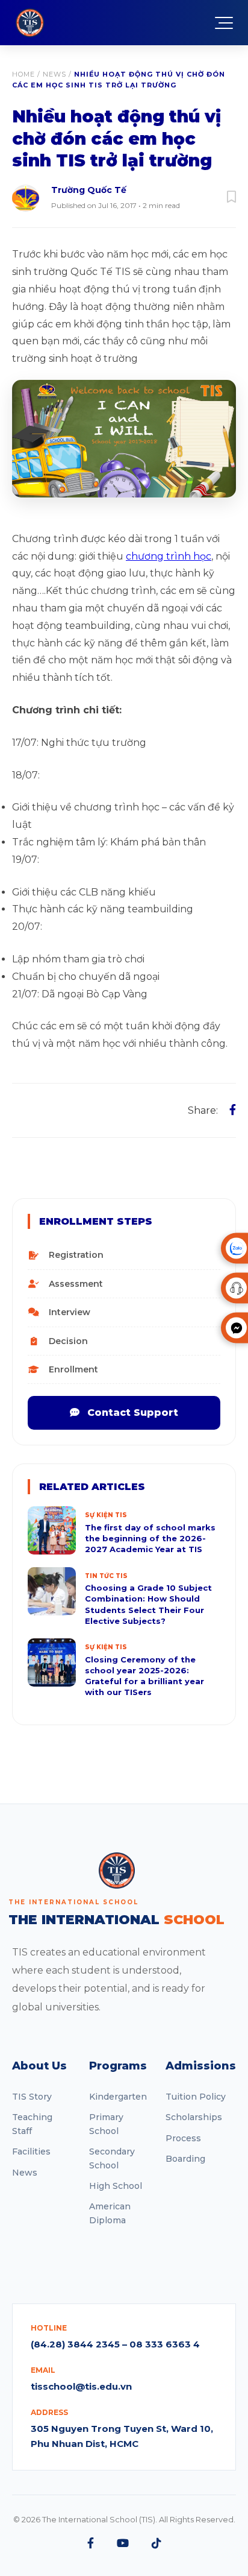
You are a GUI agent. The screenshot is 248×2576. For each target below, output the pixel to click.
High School (116, 2186)
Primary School (106, 2124)
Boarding (185, 2159)
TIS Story (32, 2097)
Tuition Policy (196, 2097)
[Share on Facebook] (233, 1110)
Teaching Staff (32, 2124)
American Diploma (110, 2213)
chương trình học (169, 556)
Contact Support (131, 1413)
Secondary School (112, 2158)
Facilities (31, 2151)
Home (23, 74)
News (54, 74)
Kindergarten (118, 2097)
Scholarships (194, 2117)
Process (183, 2138)
